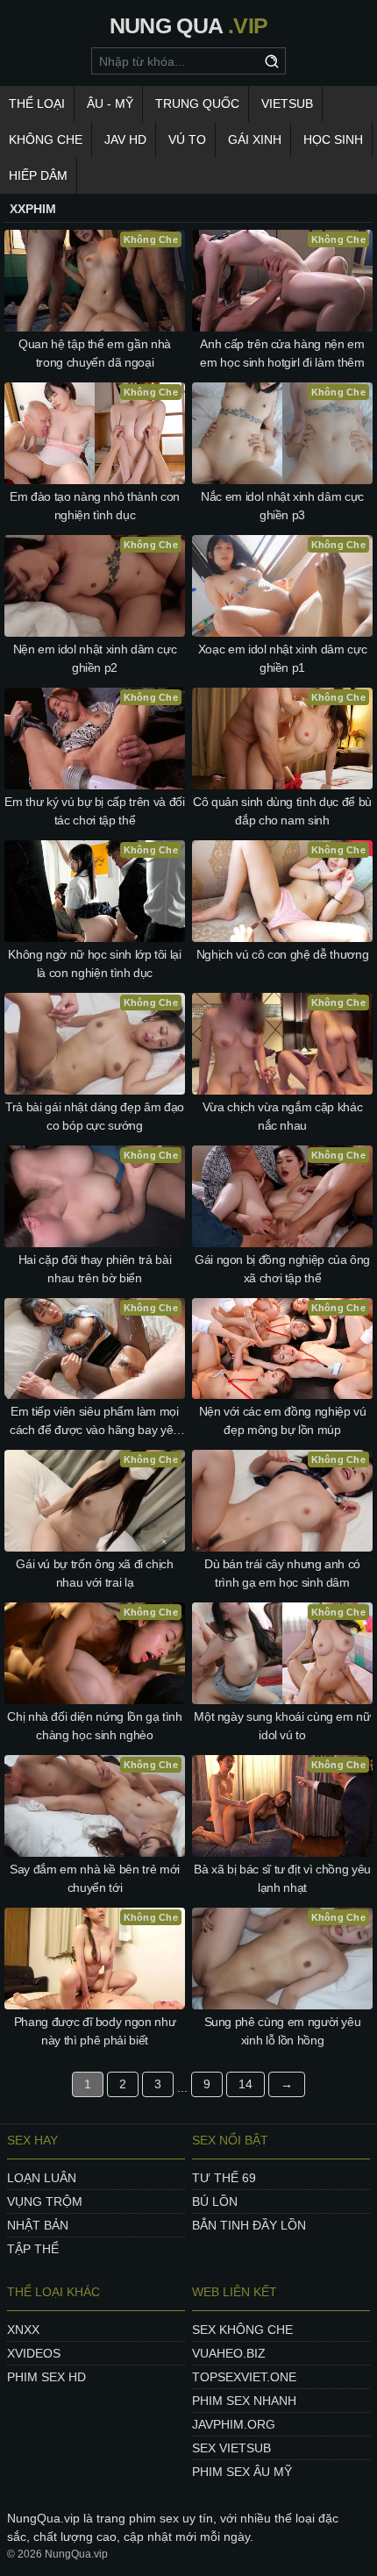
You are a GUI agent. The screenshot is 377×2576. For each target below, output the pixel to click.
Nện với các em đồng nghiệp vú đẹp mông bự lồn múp (283, 1420)
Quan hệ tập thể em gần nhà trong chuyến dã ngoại (95, 353)
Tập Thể (33, 2249)
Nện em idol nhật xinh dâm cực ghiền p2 (95, 658)
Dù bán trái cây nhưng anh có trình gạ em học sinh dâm (282, 1573)
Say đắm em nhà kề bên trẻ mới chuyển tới (95, 1878)
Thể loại (37, 103)
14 (245, 2084)
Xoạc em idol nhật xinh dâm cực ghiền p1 (283, 658)
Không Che (46, 139)
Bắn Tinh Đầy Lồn (249, 2225)
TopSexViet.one (244, 2377)
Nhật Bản (38, 2225)
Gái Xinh (255, 139)
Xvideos (34, 2353)
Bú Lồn (215, 2201)
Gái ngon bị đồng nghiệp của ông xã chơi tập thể (282, 1269)
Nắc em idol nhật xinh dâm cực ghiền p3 (282, 506)
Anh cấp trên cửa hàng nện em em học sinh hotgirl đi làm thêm (282, 353)
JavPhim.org (234, 2424)
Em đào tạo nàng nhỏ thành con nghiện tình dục (95, 506)
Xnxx (23, 2330)
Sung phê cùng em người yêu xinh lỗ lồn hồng (283, 2031)
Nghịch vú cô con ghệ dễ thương (283, 954)
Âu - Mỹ (110, 103)
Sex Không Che (242, 2330)
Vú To (187, 139)
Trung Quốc (197, 103)
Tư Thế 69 (224, 2178)
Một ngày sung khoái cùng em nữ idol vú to (282, 1726)
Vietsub (287, 103)
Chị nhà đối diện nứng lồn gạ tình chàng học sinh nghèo (94, 1726)
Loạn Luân (42, 2178)
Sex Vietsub (231, 2448)
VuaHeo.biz (229, 2353)
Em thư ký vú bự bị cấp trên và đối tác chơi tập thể (94, 811)
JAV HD (125, 139)
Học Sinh (333, 139)
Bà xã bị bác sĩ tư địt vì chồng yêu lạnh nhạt (282, 1878)
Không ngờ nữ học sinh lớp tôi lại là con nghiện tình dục (94, 963)
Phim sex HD (46, 2377)
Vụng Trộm (45, 2201)
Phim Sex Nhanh (244, 2401)
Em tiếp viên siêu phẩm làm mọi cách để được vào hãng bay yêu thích (95, 1422)
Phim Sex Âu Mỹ (242, 2472)
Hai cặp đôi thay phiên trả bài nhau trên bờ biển (95, 1269)
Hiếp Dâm (38, 175)
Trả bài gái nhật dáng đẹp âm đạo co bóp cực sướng (95, 1116)
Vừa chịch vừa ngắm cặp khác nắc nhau (283, 1116)
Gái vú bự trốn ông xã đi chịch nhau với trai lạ (95, 1573)
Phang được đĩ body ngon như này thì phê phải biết (95, 2031)
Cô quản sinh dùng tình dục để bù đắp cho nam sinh (282, 811)
